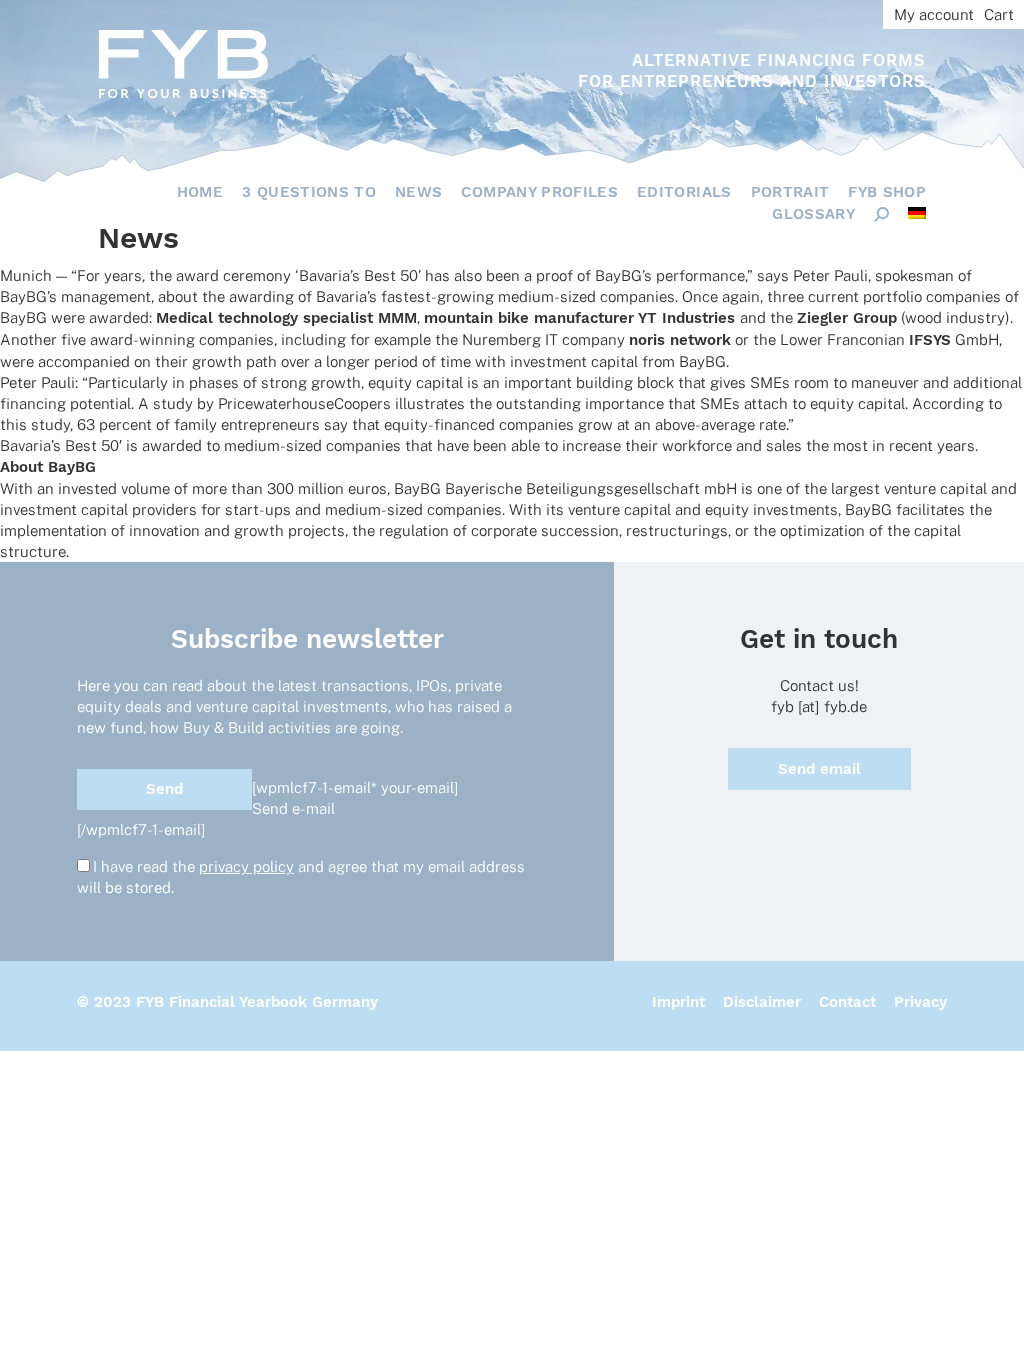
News (418, 192)
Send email (819, 769)
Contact (847, 1002)
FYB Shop (887, 192)
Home (200, 192)
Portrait (790, 192)
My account (934, 14)
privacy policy (246, 866)
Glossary (813, 214)
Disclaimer (762, 1002)
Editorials (684, 192)
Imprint (678, 1002)
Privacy (920, 1002)
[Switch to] (917, 213)
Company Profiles (539, 192)
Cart (999, 14)
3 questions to (309, 192)
